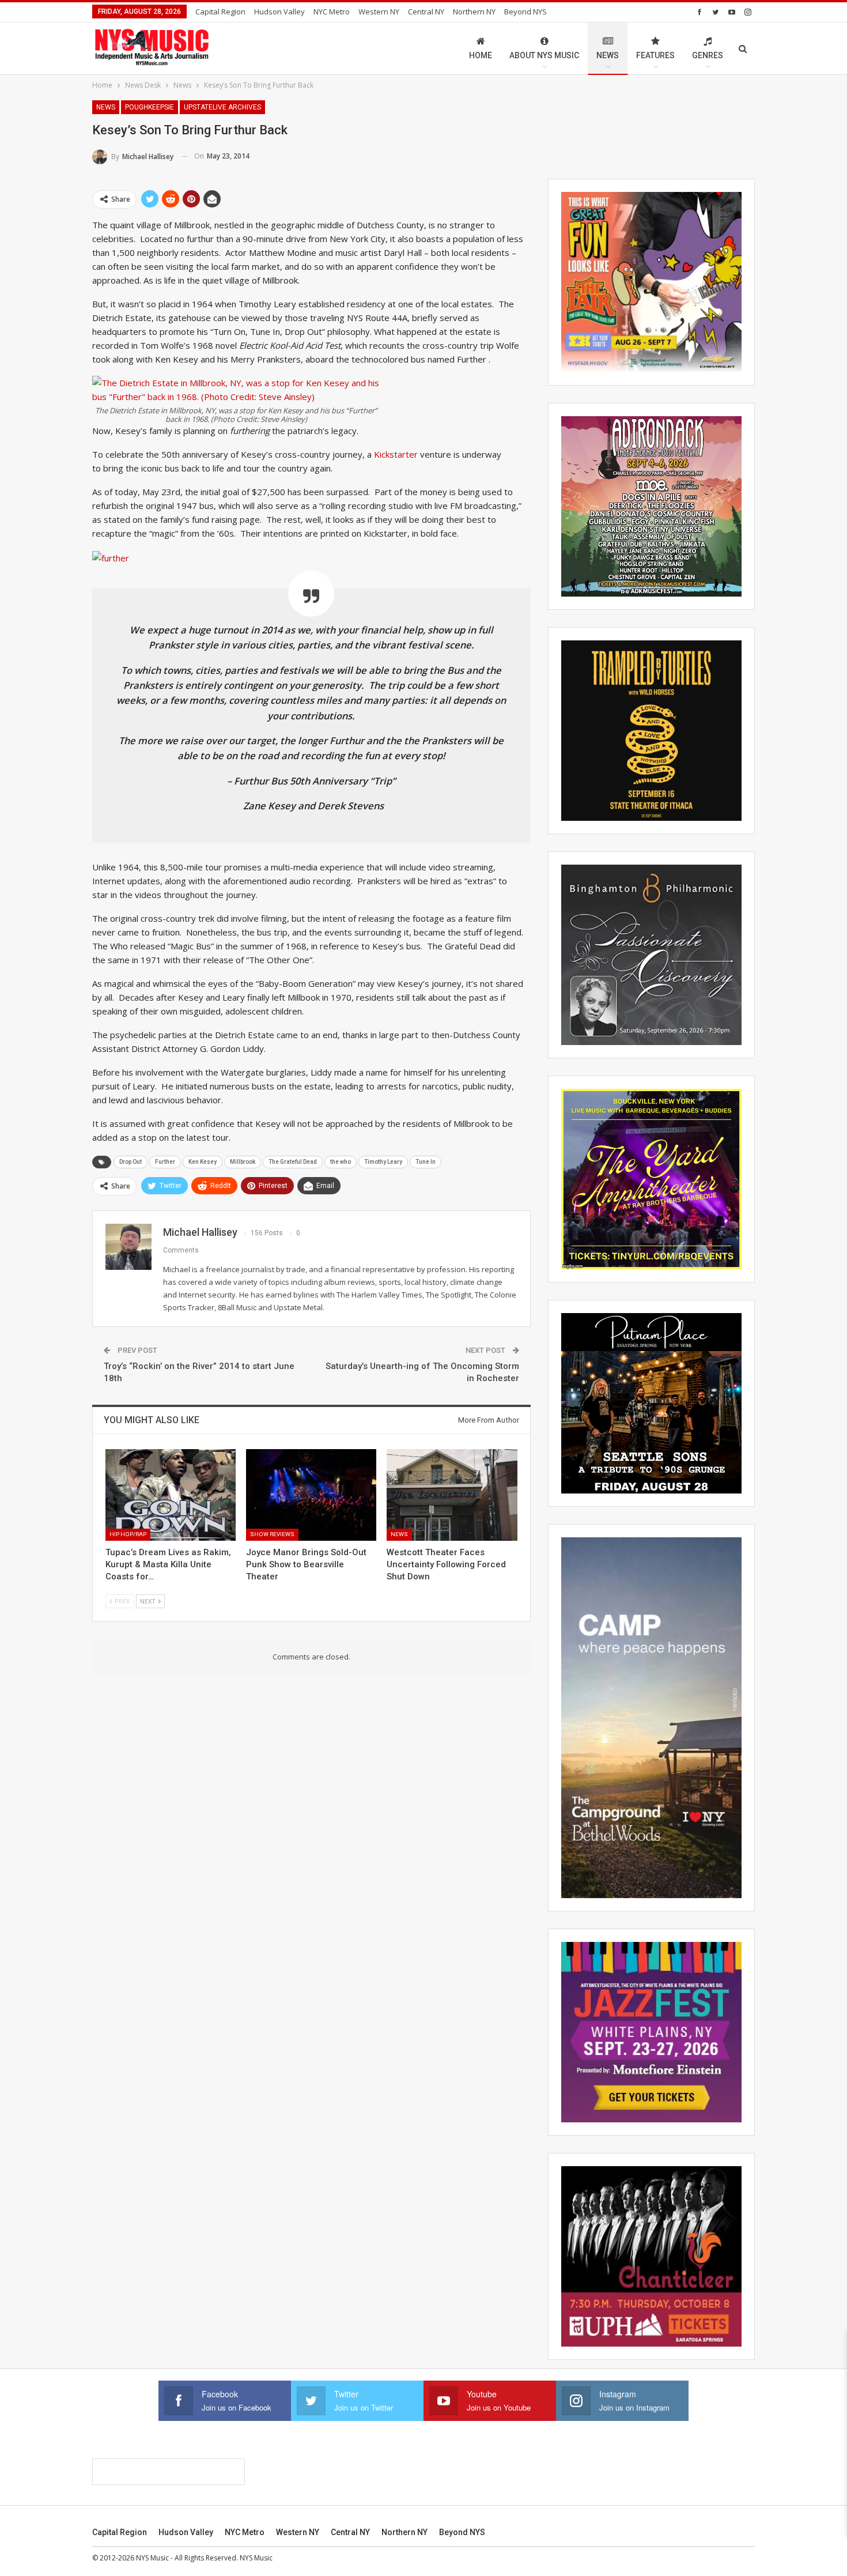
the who (341, 1162)
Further (165, 1162)
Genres (708, 55)
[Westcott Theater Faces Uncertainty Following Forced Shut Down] (452, 1495)
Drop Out (131, 1162)
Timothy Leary (383, 1162)
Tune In (426, 1162)
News (608, 55)
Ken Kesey (203, 1162)
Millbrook (243, 1162)
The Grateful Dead (293, 1162)
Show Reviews (272, 1534)
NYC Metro (332, 12)
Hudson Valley (279, 12)
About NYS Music (544, 55)
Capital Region (220, 12)
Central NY (426, 12)
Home (481, 55)
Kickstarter (397, 454)
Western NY (379, 12)
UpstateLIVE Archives (222, 107)
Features (655, 55)
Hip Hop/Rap (128, 1534)
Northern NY (474, 12)
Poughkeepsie (150, 107)
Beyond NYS (525, 12)
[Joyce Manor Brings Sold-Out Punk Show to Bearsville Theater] (311, 1495)
